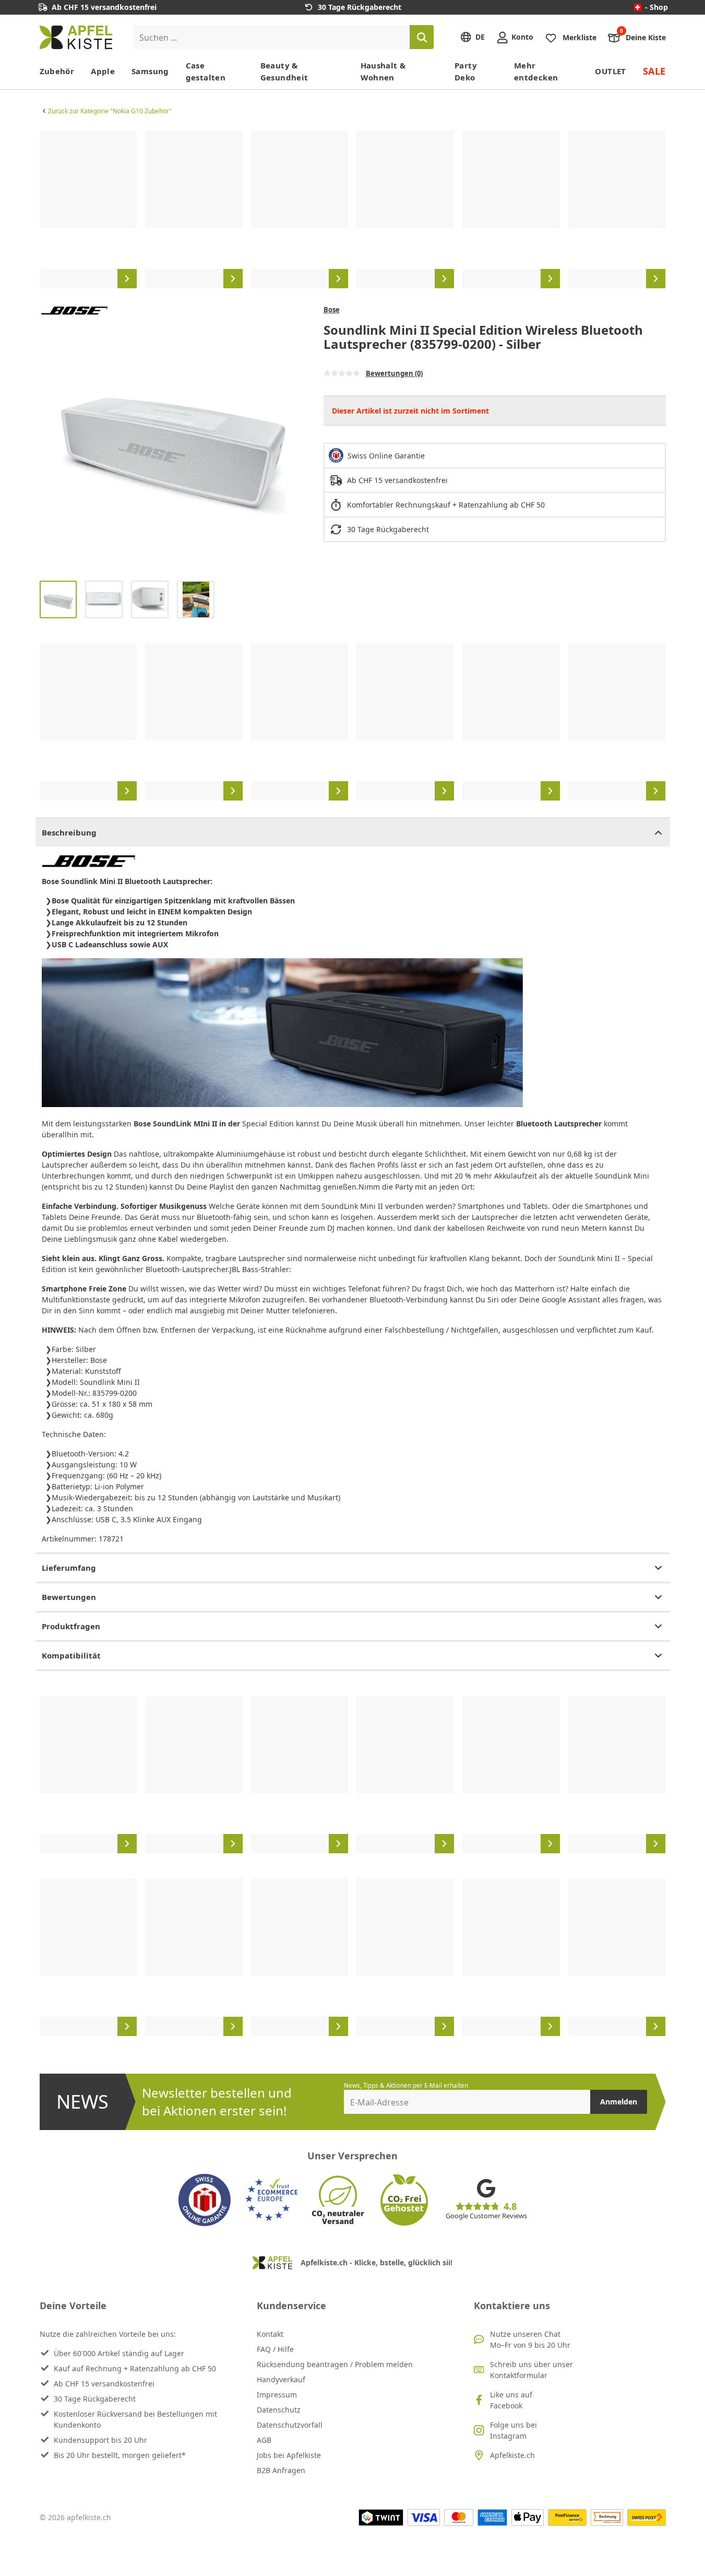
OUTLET (610, 71)
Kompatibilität (71, 1655)
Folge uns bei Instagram (513, 2430)
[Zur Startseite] (76, 37)
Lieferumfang (69, 1568)
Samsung (150, 71)
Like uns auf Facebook (511, 2400)
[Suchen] (422, 37)
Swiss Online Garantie (386, 456)
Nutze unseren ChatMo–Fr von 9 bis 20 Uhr (530, 2339)
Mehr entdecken (536, 71)
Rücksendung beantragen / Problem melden (335, 2364)
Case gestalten (206, 71)
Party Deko (466, 71)
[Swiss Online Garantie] (205, 2200)
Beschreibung (69, 832)
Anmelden (619, 2102)
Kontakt (270, 2334)
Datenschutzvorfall (290, 2425)
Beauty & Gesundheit (284, 71)
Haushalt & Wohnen (383, 71)
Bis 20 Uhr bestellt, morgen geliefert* (120, 2455)
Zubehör (57, 71)
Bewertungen (69, 1597)
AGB (264, 2440)
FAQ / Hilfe (275, 2349)
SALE (654, 71)
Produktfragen (71, 1626)
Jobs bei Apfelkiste (289, 2455)
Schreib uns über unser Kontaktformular (531, 2370)
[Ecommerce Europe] (271, 2200)
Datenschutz (279, 2410)
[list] (353, 209)
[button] (50, 439)
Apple (103, 71)
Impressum (277, 2395)
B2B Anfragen (281, 2470)
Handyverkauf (281, 2379)
